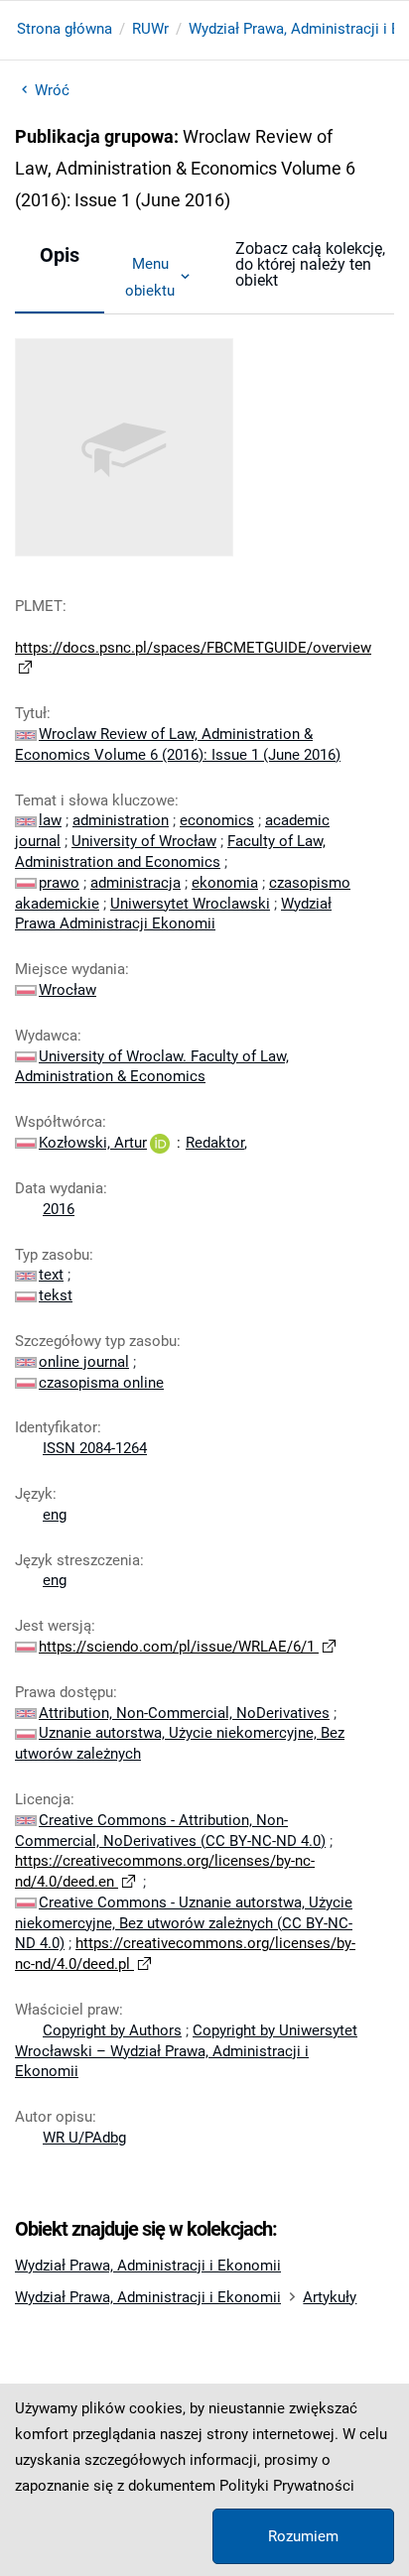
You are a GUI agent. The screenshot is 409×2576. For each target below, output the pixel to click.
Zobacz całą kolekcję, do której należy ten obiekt (310, 264)
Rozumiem (303, 2536)
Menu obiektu (150, 277)
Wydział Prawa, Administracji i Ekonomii (148, 2266)
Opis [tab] (60, 255)
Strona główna (65, 29)
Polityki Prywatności (287, 2486)
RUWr (150, 29)
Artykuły (330, 2297)
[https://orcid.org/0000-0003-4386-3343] (160, 1143)
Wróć (52, 90)
